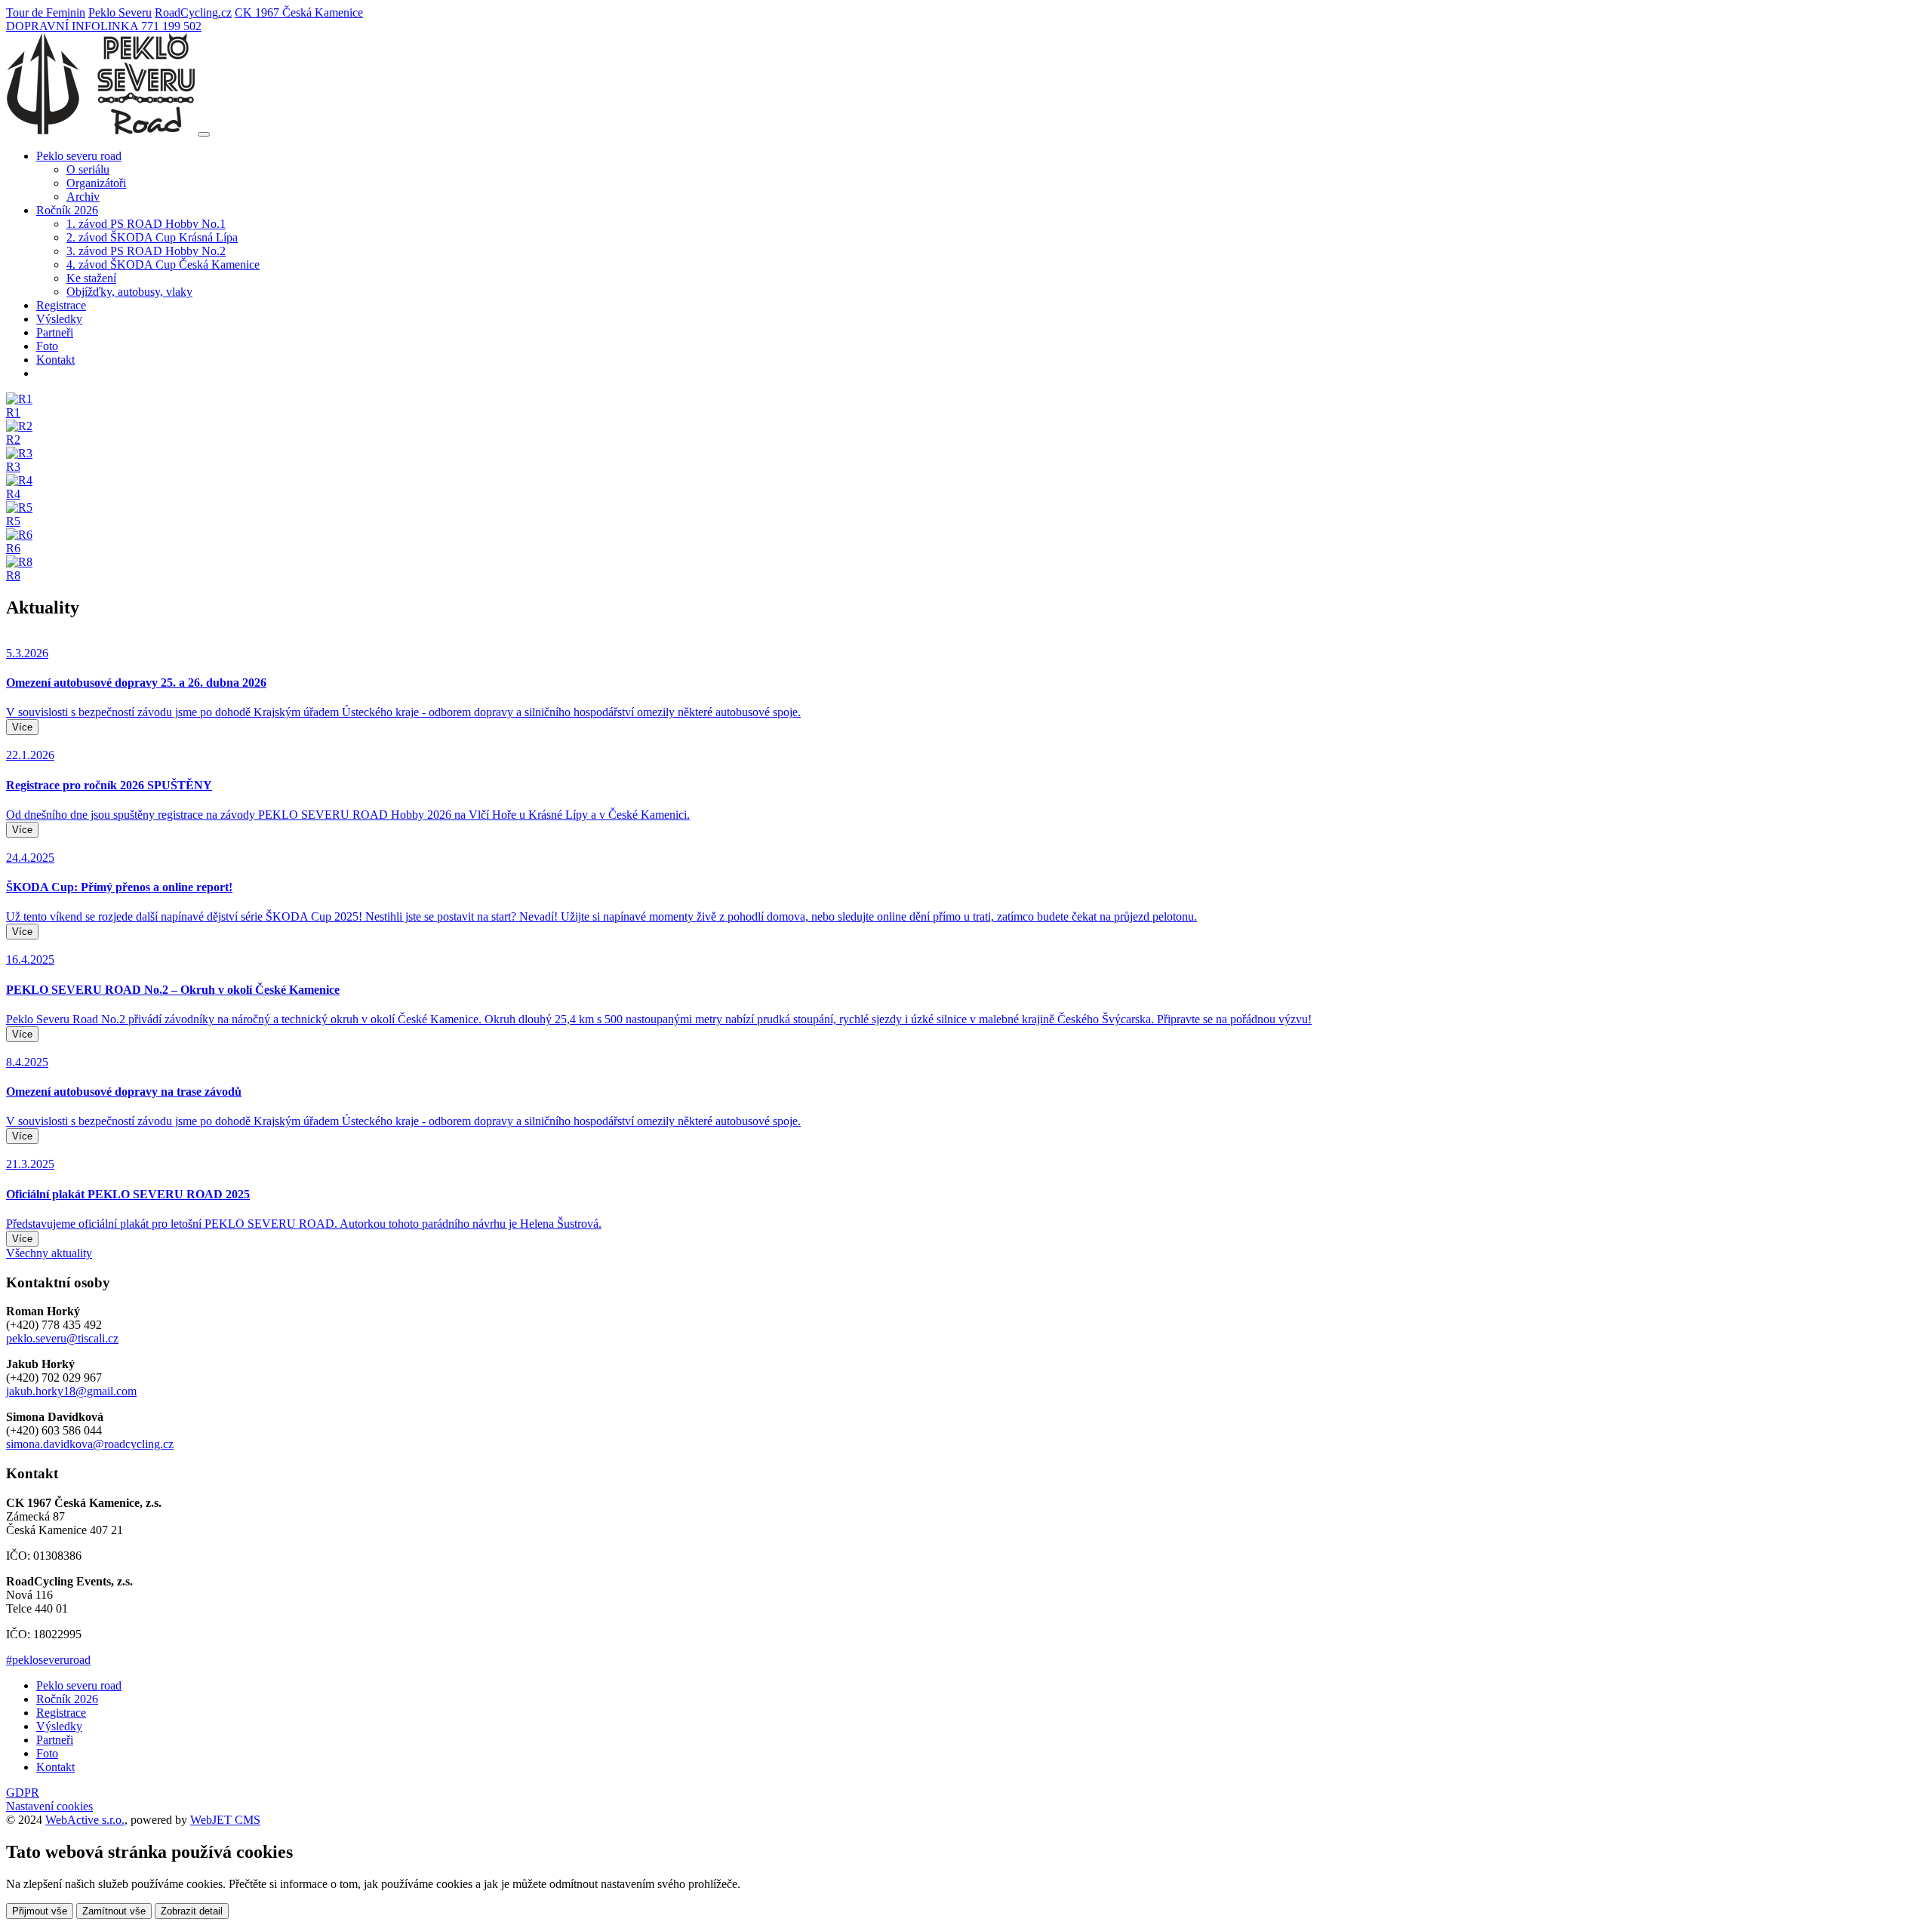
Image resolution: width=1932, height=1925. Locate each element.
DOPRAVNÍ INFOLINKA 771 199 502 (104, 26)
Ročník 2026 (67, 1699)
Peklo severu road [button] (79, 156)
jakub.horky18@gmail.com (71, 1391)
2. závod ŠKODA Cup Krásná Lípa (152, 237)
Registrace (61, 305)
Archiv (83, 197)
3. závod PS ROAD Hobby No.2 (146, 251)
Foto (47, 346)
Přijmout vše (40, 1911)
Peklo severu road (79, 1685)
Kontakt (55, 360)
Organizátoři (96, 183)
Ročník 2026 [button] (67, 210)
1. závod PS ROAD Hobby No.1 (146, 224)
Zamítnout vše (114, 1911)
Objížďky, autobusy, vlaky (129, 292)
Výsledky (59, 319)
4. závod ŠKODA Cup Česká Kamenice (163, 264)
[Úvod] (100, 130)
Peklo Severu (120, 12)
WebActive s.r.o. (85, 1820)
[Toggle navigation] (204, 134)
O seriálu (88, 169)
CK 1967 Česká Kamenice (299, 12)
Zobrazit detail (192, 1911)
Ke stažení (91, 278)
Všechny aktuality (49, 1253)
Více (22, 727)
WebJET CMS (225, 1820)
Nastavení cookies (49, 1806)
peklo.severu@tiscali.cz (62, 1338)
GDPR (23, 1793)
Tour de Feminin (46, 12)
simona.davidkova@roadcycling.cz (90, 1444)
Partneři (55, 332)
